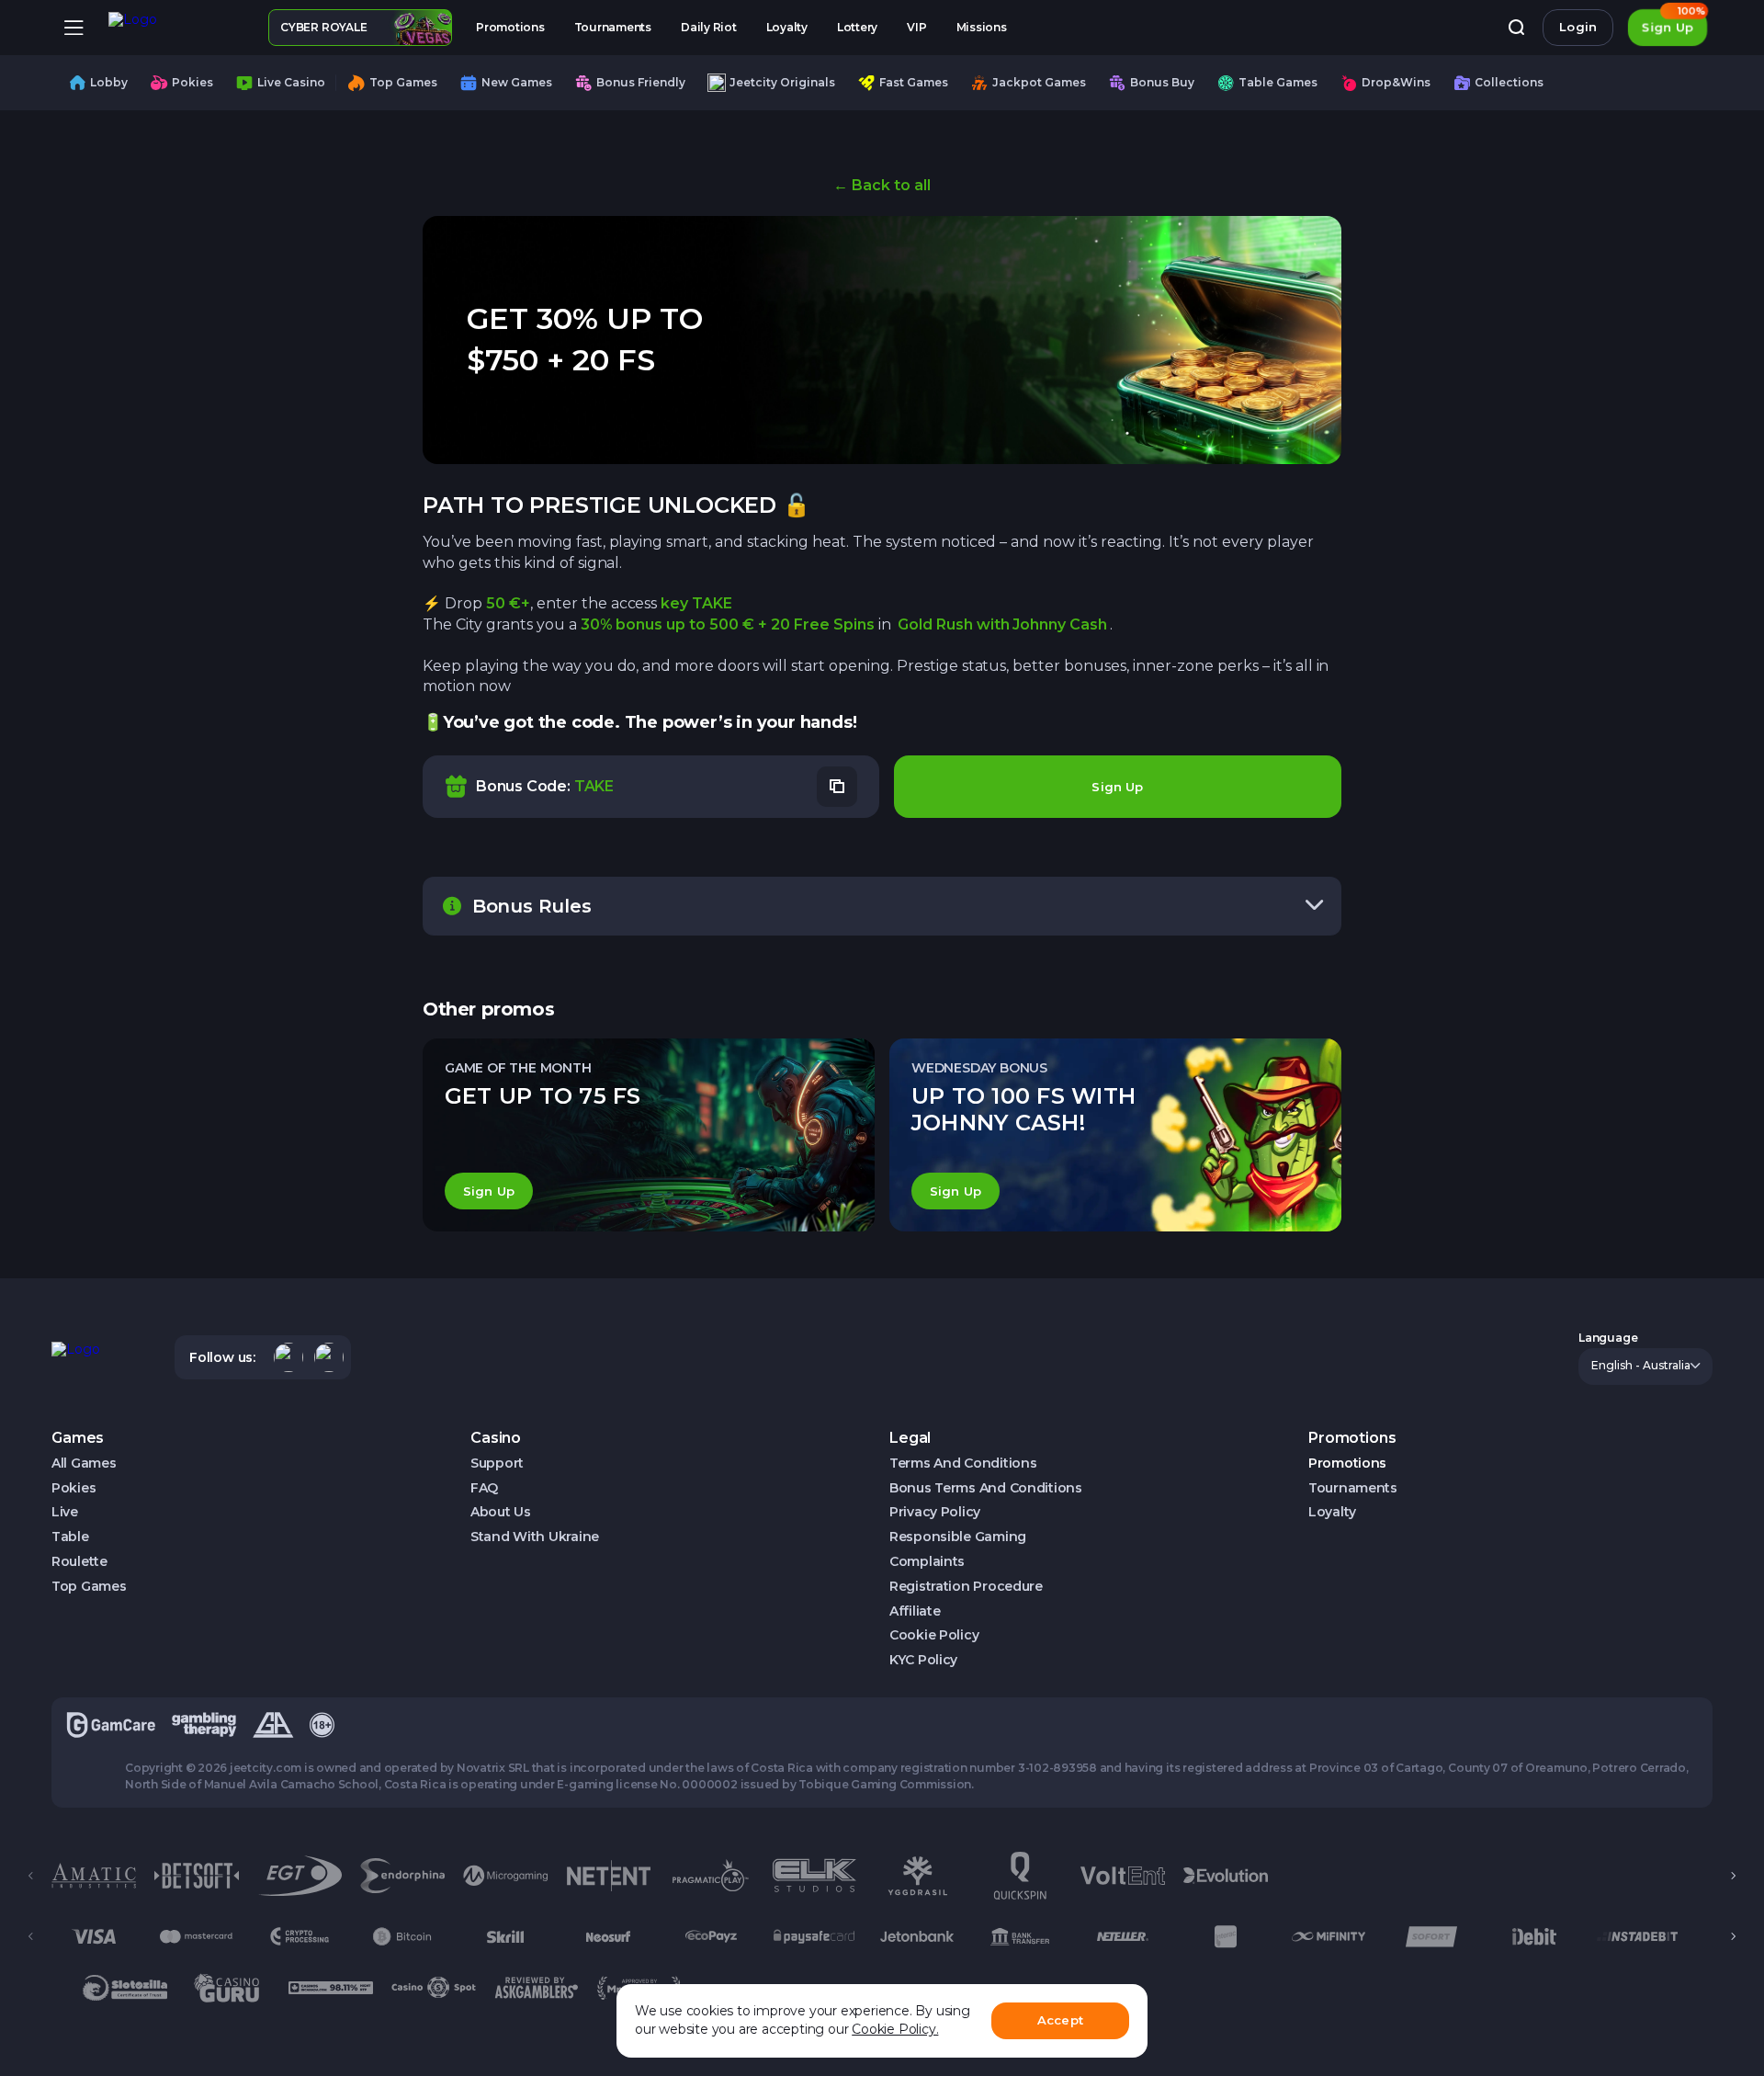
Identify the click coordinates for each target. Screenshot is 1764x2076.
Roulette (79, 1562)
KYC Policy (923, 1660)
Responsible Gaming (958, 1537)
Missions (982, 27)
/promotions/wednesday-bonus (1115, 1135)
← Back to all (882, 185)
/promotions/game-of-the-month (649, 1135)
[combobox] (1645, 1367)
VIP (916, 27)
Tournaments (613, 27)
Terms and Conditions (963, 1463)
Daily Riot (709, 27)
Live (65, 1512)
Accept (1060, 2020)
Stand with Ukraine (535, 1537)
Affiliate (915, 1611)
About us (501, 1512)
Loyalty (787, 27)
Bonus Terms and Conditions (986, 1488)
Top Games (89, 1587)
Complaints (927, 1562)
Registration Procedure (966, 1587)
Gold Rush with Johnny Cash (1002, 624)
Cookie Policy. (895, 2029)
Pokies (73, 1488)
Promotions (510, 27)
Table (70, 1537)
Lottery (857, 27)
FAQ (484, 1488)
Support (497, 1463)
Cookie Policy (934, 1635)
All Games (84, 1463)
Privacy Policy (935, 1512)
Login (1578, 27)
